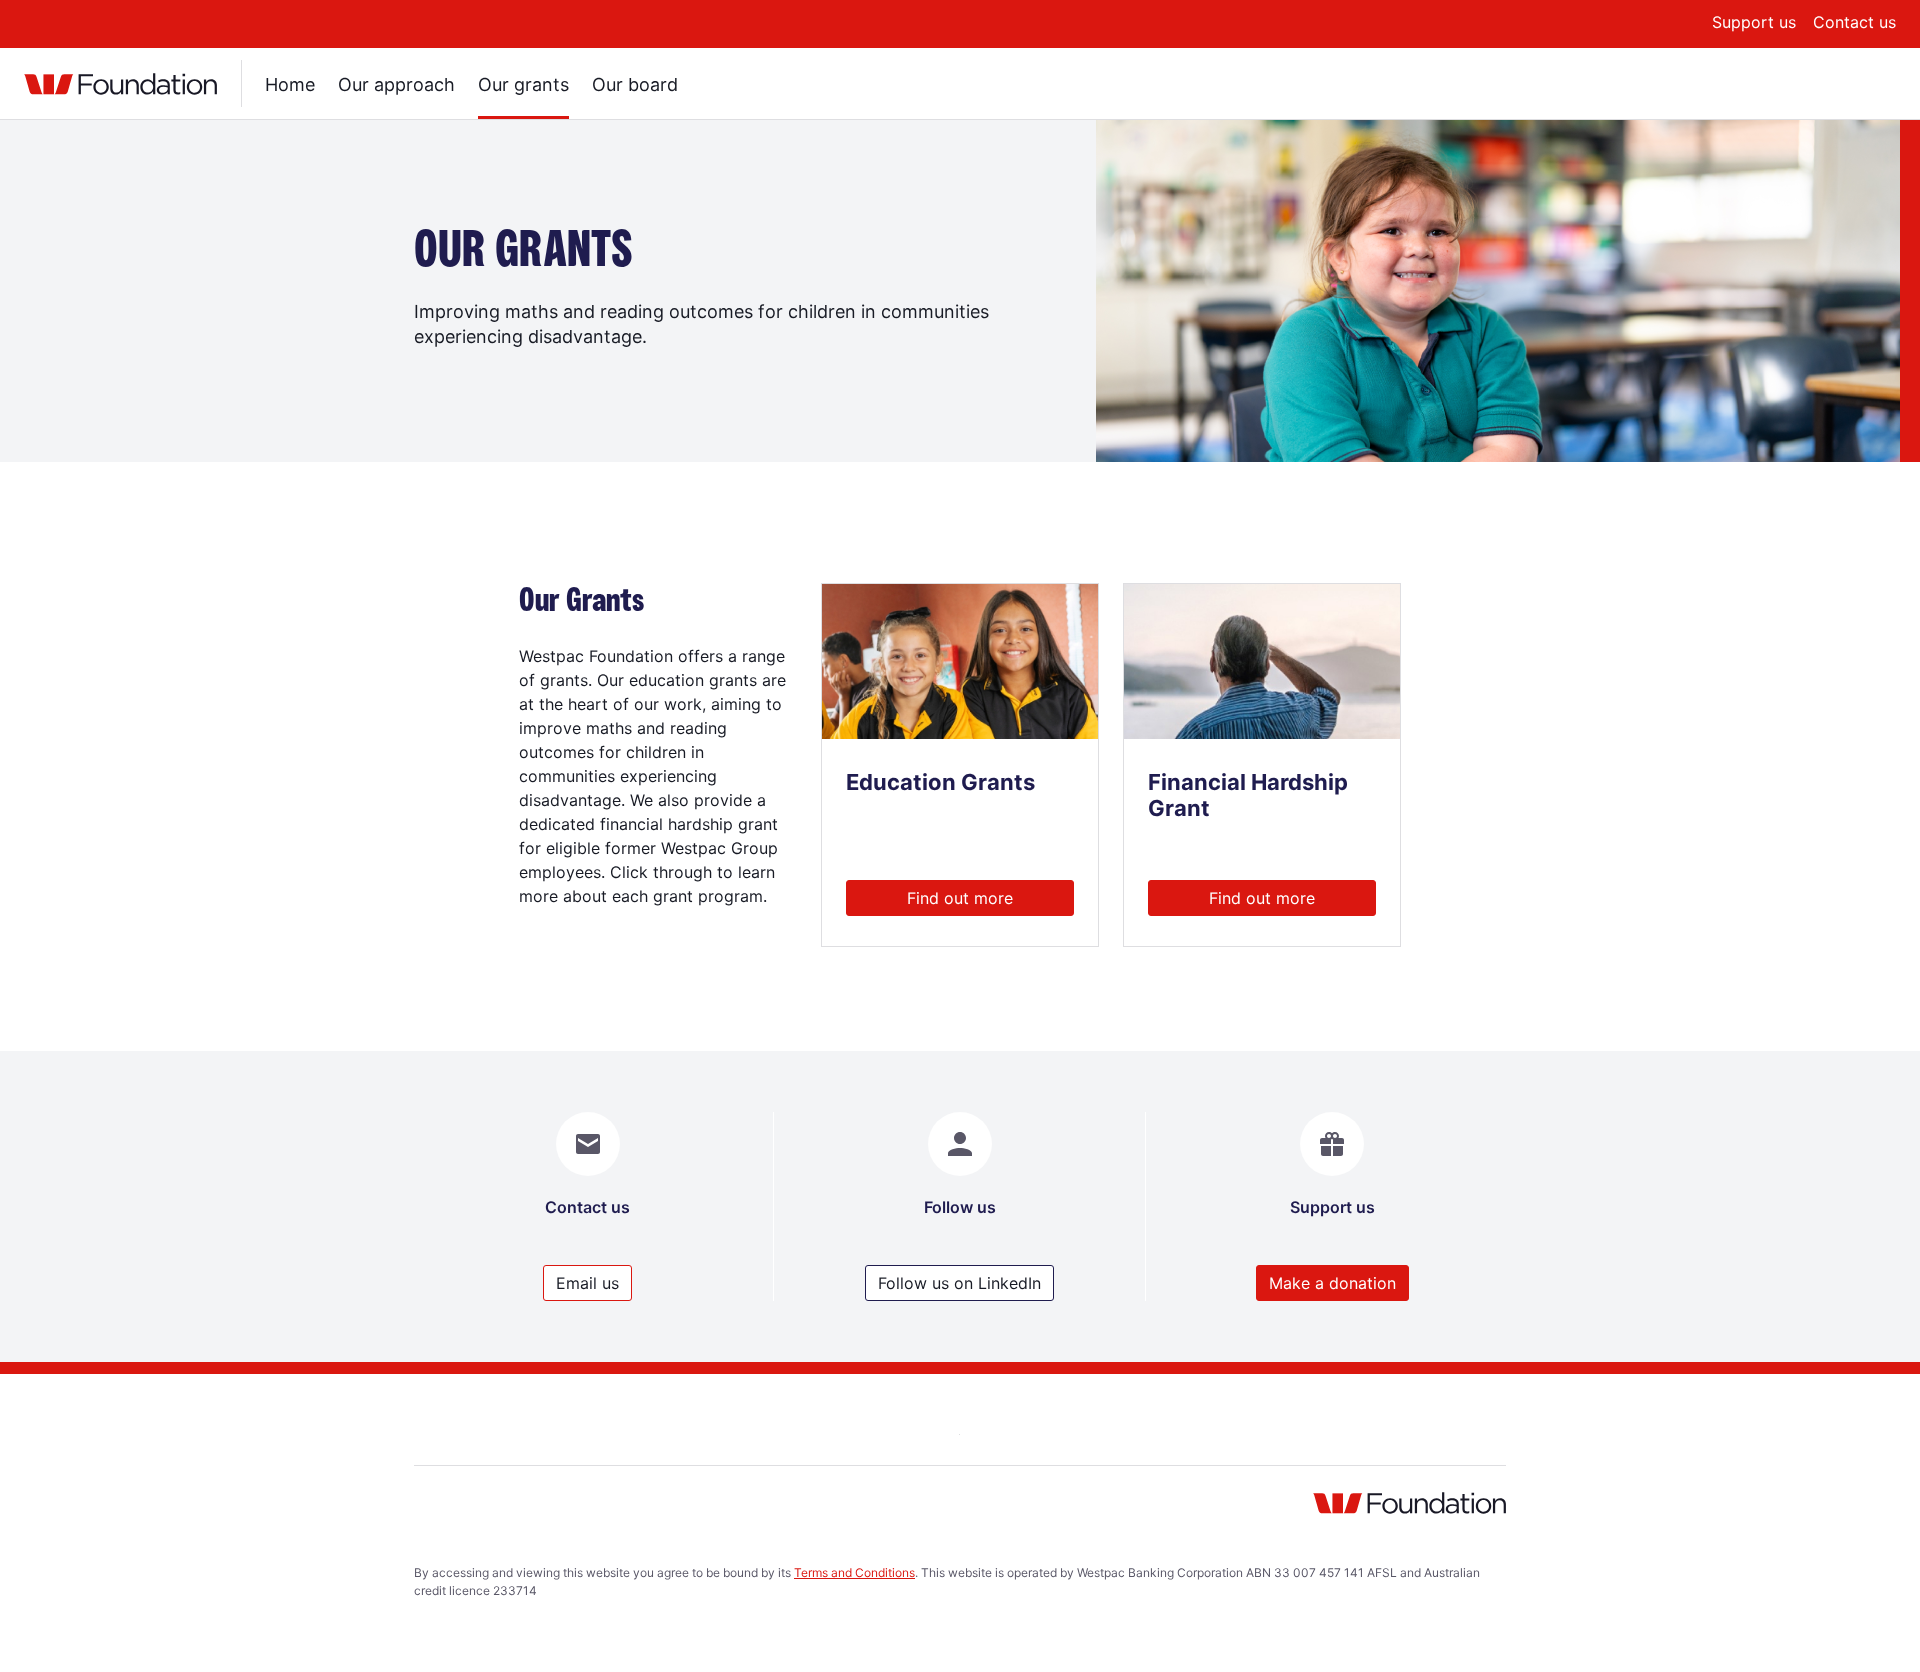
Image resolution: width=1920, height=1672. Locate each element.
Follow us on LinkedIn (959, 1283)
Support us (1754, 22)
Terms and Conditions (854, 1572)
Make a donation (1332, 1283)
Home (290, 84)
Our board (635, 84)
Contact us (1854, 22)
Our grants (523, 84)
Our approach (396, 84)
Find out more (960, 898)
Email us (587, 1283)
